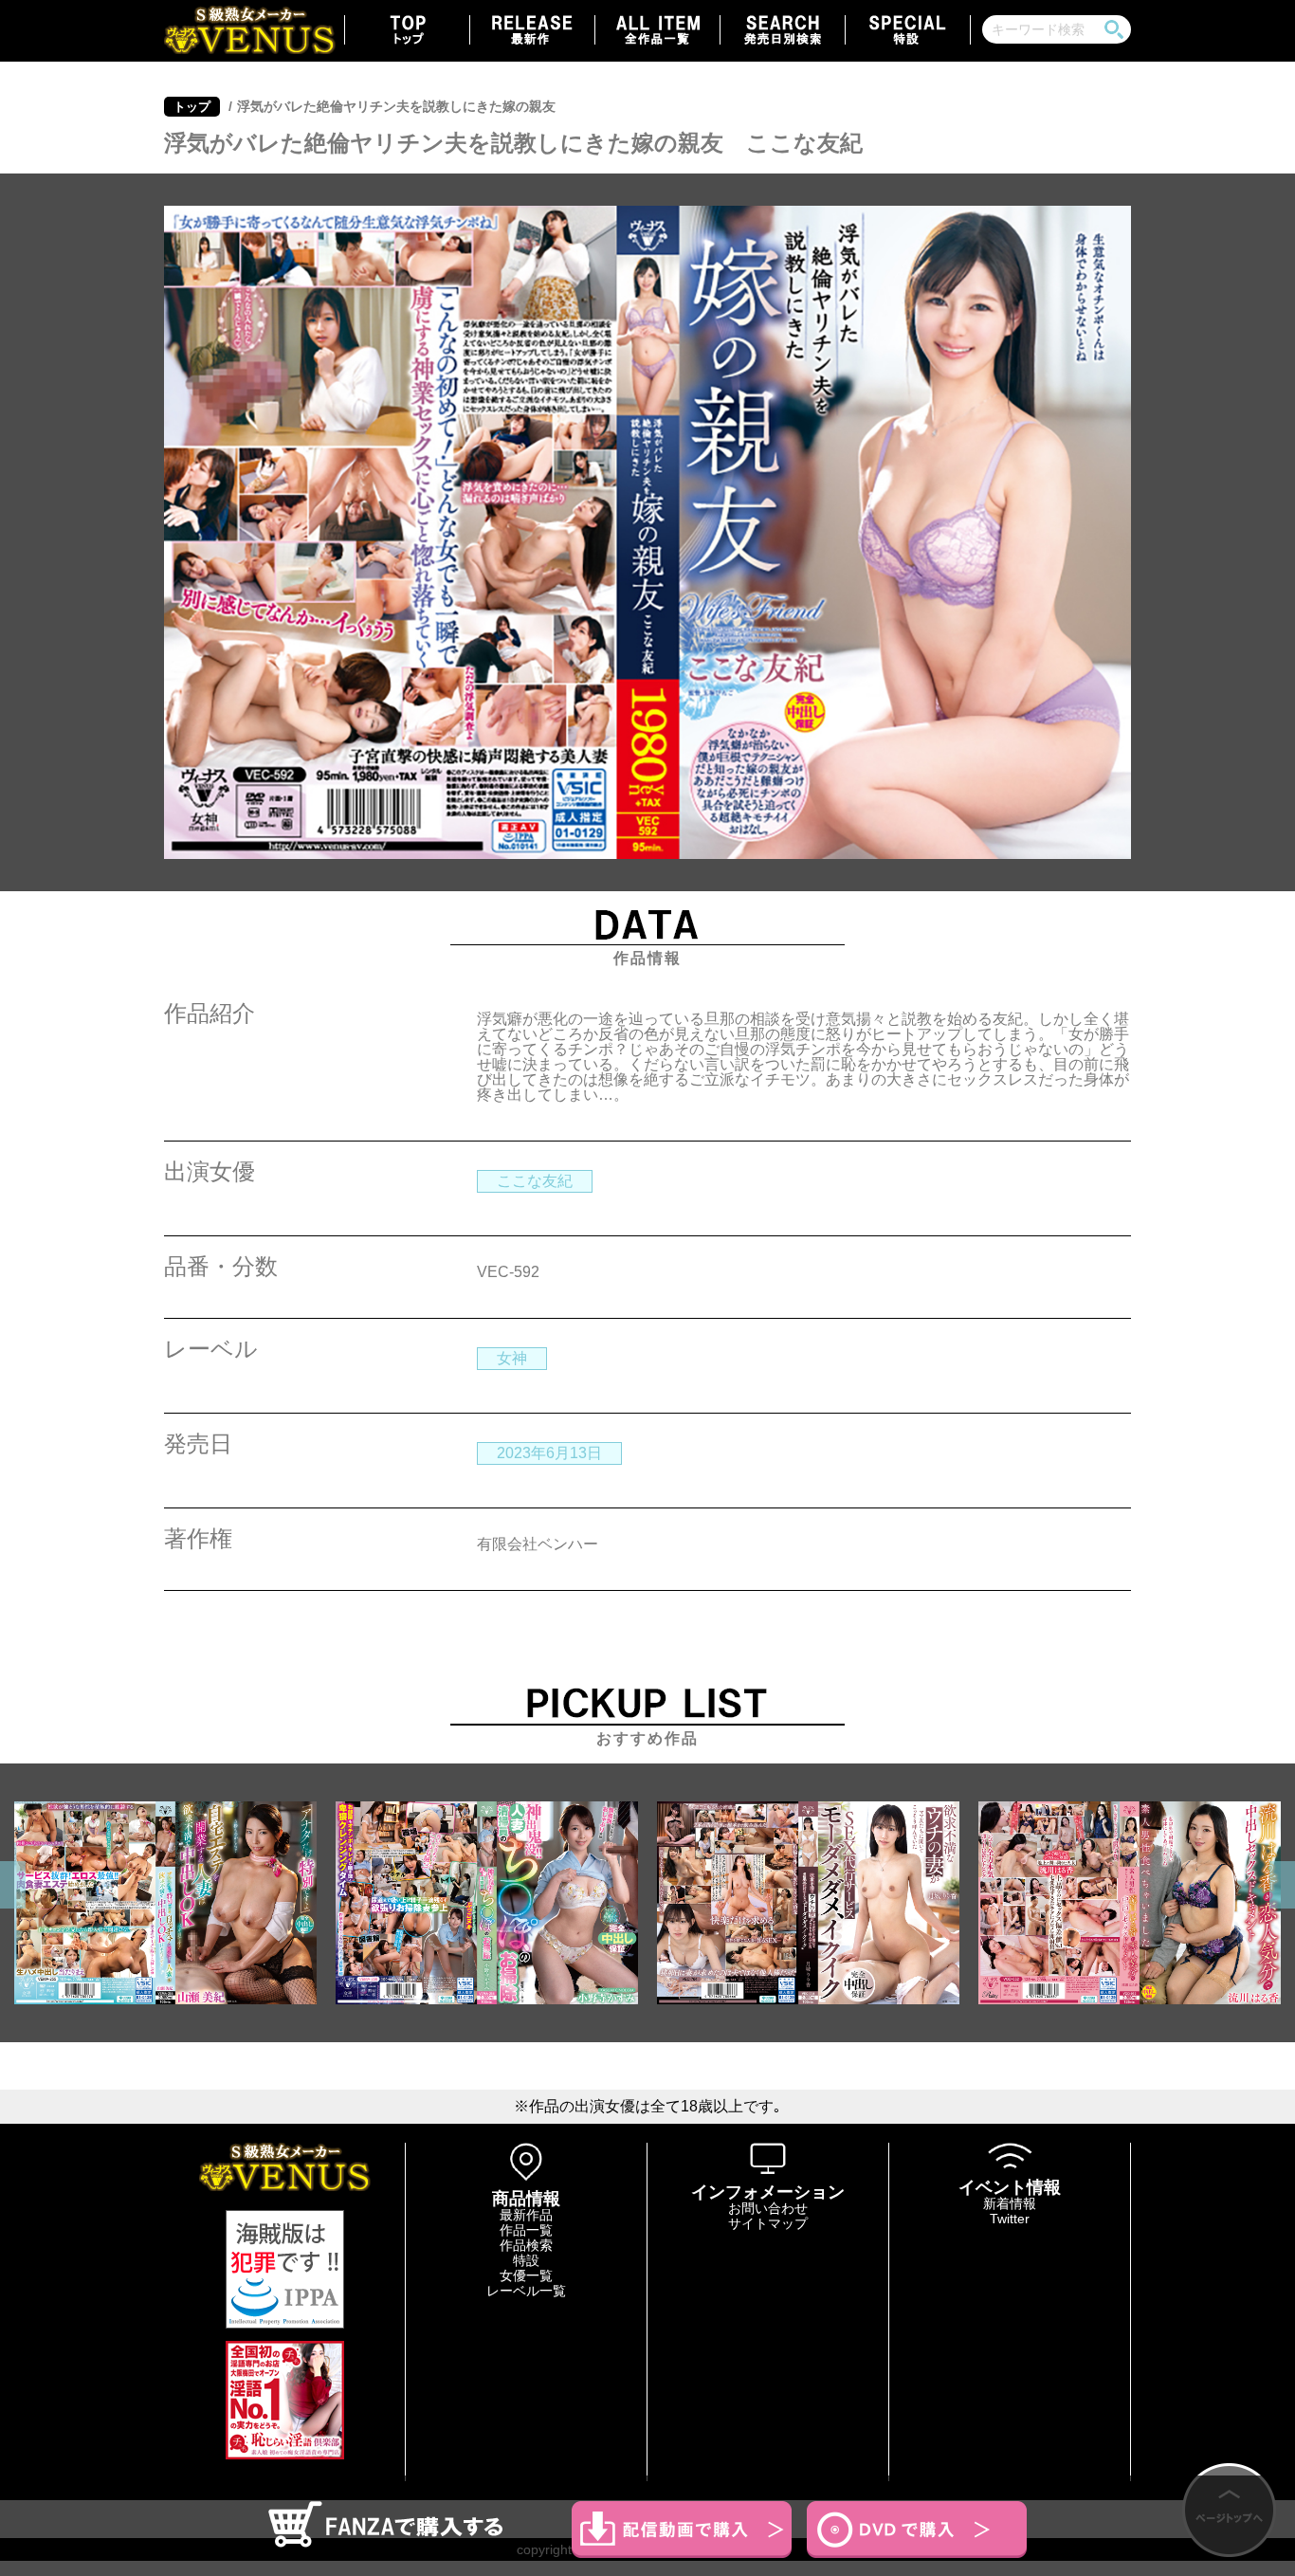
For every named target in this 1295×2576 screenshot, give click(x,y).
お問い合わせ (768, 2208)
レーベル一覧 (526, 2291)
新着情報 (1010, 2203)
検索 (1114, 29)
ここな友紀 (535, 1181)
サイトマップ (768, 2223)
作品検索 (526, 2245)
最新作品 (526, 2215)
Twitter (1010, 2219)
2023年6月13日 (549, 1453)
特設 (526, 2260)
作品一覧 (526, 2230)
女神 (512, 1358)
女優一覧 (526, 2275)
